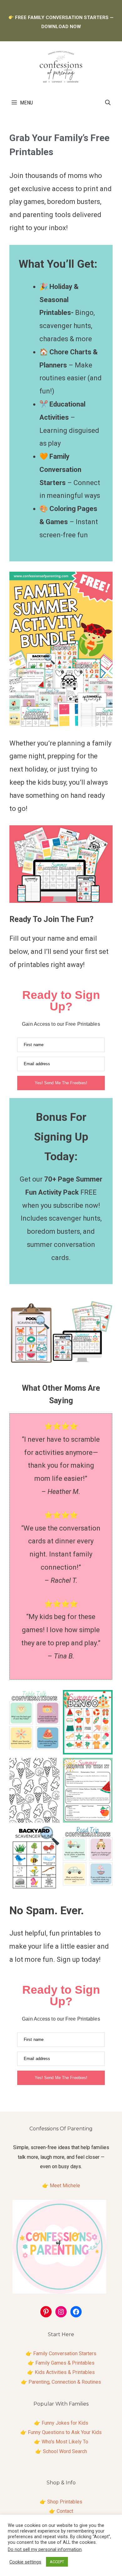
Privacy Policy (65, 2530)
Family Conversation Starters (65, 2353)
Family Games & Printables (65, 2363)
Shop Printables (65, 2502)
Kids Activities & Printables (65, 2372)
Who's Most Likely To (65, 2442)
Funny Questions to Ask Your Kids (65, 2432)
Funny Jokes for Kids (65, 2423)
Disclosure (65, 2520)
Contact (65, 2511)
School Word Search (65, 2451)
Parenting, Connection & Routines (65, 2382)
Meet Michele (65, 2186)
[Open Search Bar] (108, 103)
